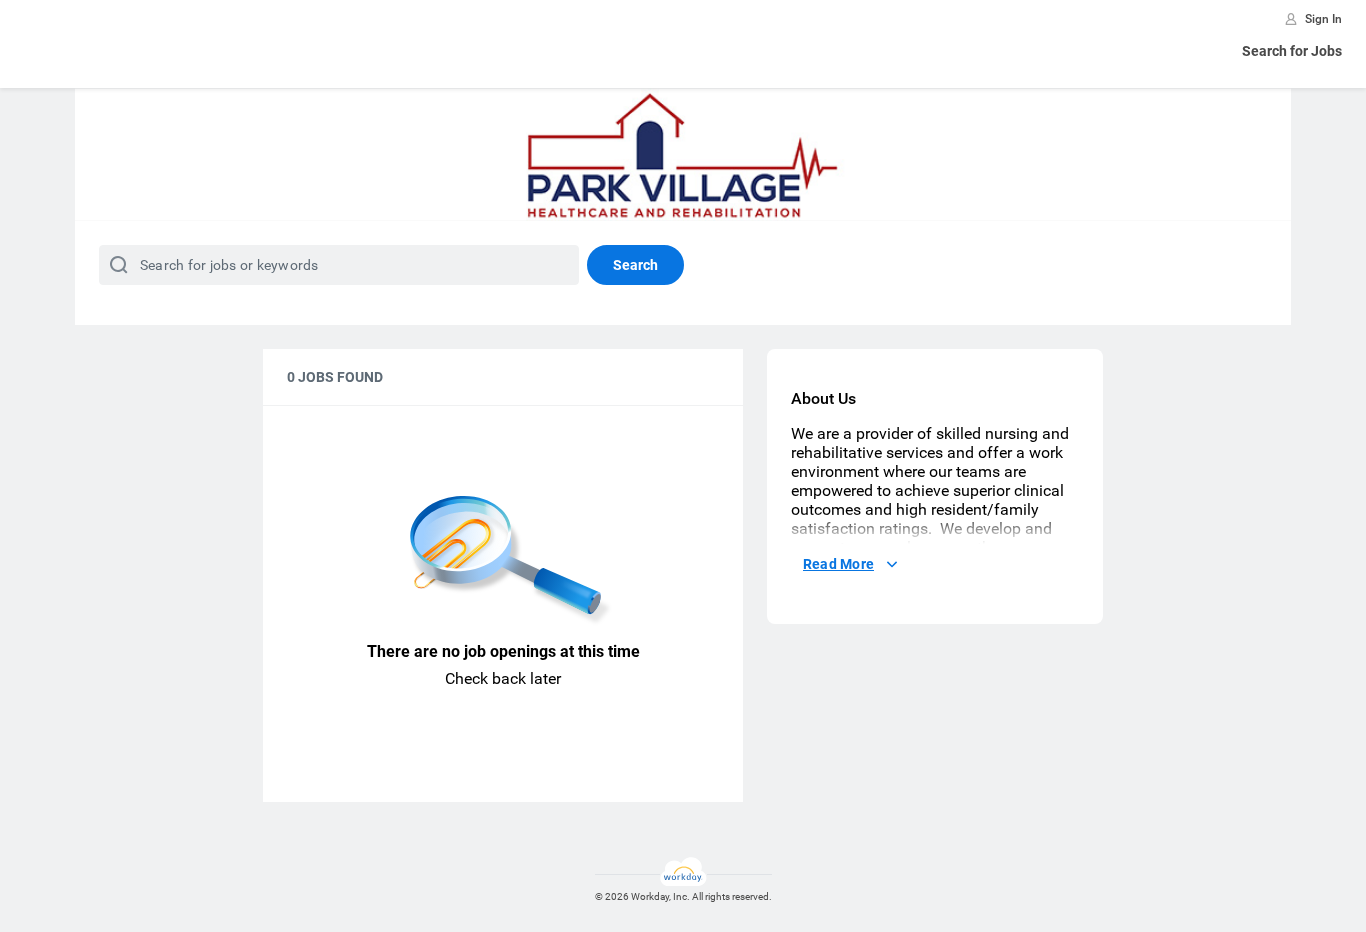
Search (635, 265)
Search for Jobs (1292, 51)
